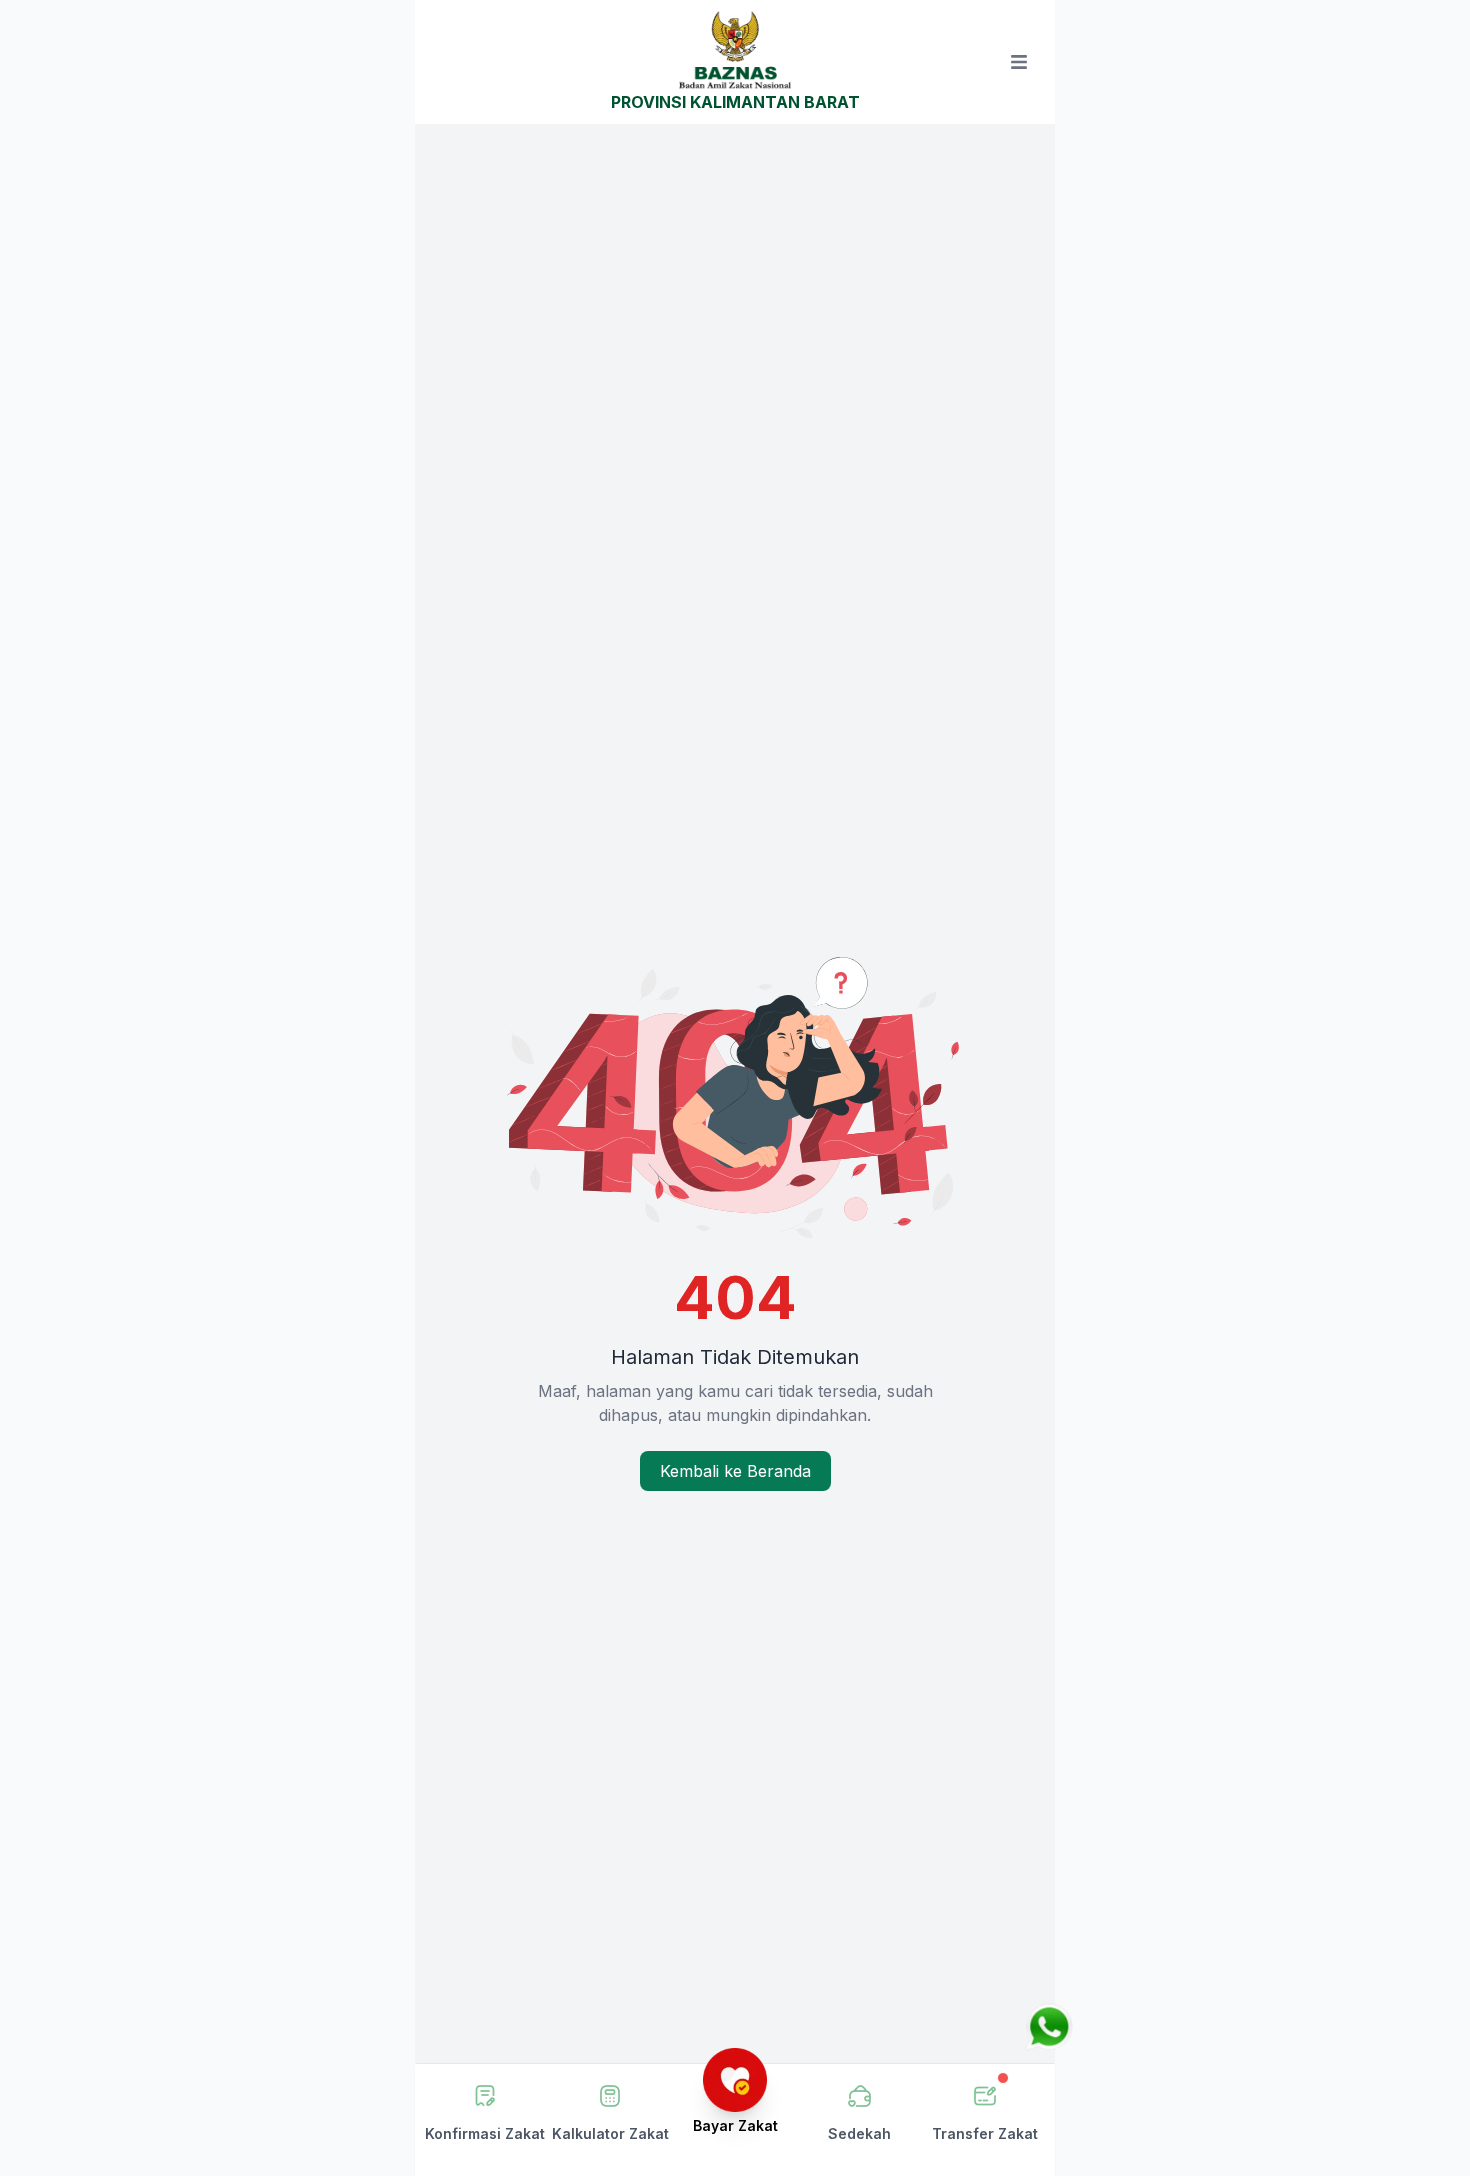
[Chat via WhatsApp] (1049, 2027)
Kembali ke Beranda (735, 1471)
